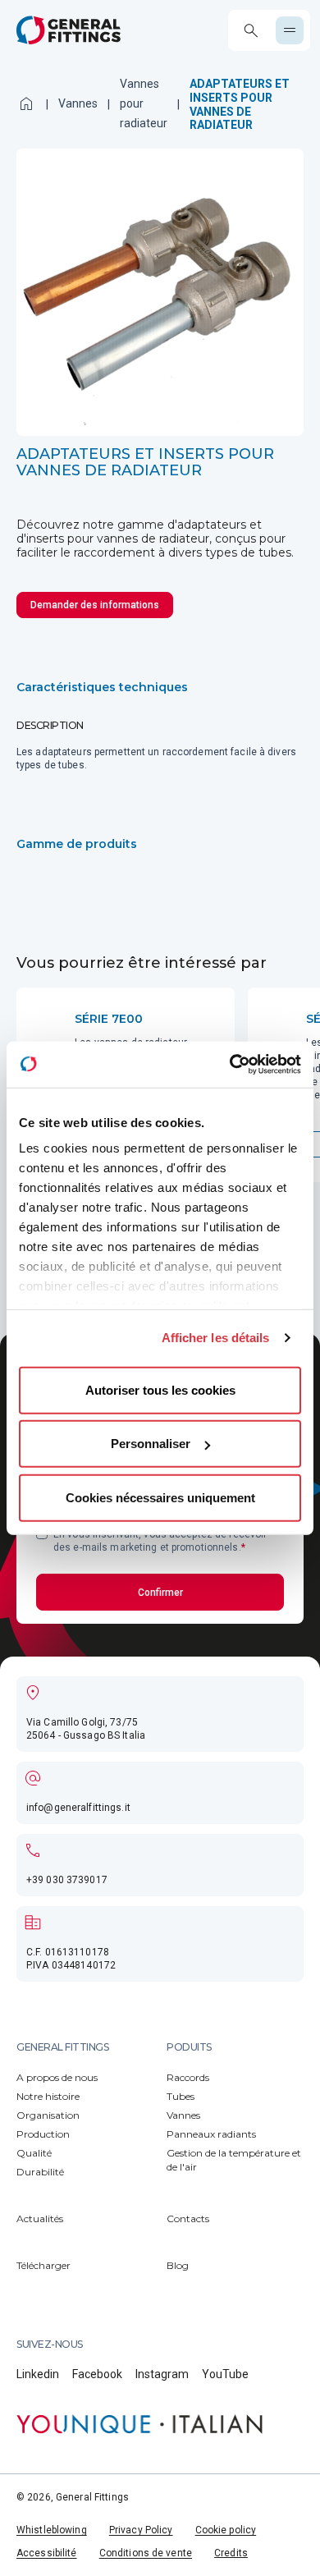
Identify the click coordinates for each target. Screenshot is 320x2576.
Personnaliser (151, 1444)
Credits (231, 2553)
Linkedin (38, 2374)
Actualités (40, 2218)
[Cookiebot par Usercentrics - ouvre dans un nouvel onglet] (230, 1065)
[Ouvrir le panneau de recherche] (251, 31)
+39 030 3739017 (67, 1880)
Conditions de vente (146, 2553)
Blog (178, 2265)
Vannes (78, 103)
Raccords (188, 2077)
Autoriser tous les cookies (160, 1389)
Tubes (181, 2096)
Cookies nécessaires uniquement (160, 1497)
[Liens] (139, 2424)
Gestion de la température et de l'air (234, 2160)
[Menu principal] (290, 30)
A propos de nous (57, 2077)
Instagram (162, 2374)
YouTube (225, 2374)
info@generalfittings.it (78, 1808)
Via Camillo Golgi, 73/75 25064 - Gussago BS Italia (86, 1729)
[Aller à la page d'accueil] (69, 30)
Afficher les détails (216, 1338)
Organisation (48, 2115)
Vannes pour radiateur (144, 103)
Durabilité (40, 2172)
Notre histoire (48, 2096)
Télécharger (43, 2265)
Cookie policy (226, 2530)
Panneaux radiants (211, 2134)
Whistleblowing (52, 2530)
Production (43, 2134)
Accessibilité (47, 2553)
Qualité (34, 2153)
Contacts (188, 2218)
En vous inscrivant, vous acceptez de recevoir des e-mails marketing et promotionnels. (160, 1541)
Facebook (97, 2374)
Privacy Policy (141, 2530)
